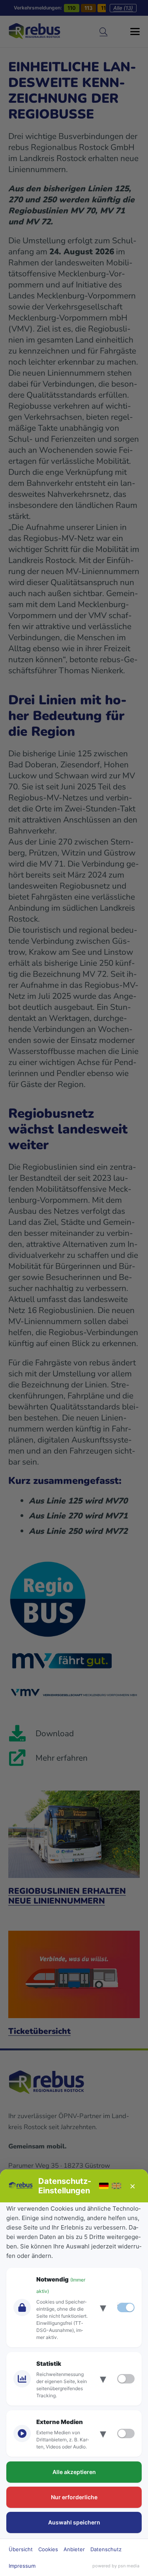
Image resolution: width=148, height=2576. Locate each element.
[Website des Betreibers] (21, 2186)
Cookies (48, 2549)
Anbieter (74, 2549)
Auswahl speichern (74, 2522)
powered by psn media (116, 2566)
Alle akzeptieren (74, 2472)
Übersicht (21, 2549)
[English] (116, 2186)
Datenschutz (106, 2549)
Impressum (22, 2566)
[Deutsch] (104, 2186)
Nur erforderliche (74, 2497)
